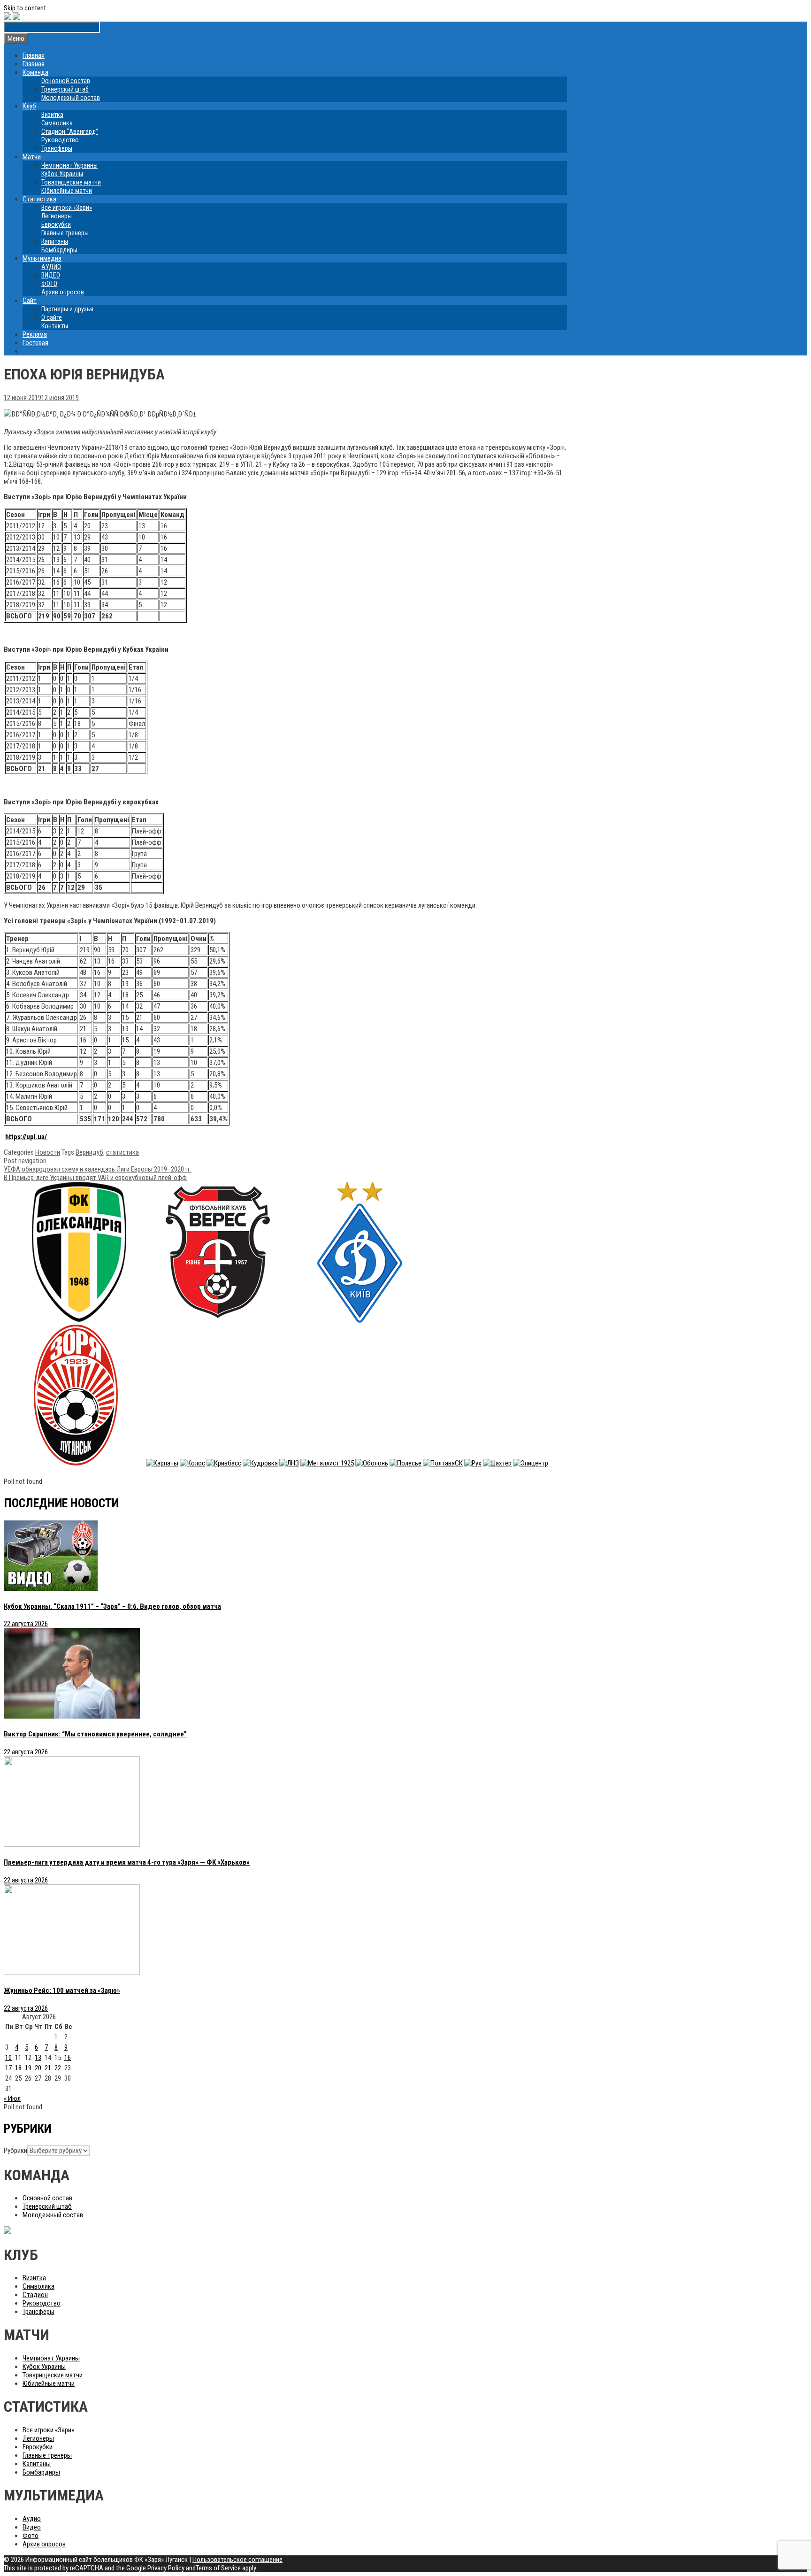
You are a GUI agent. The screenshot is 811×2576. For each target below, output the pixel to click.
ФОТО (49, 284)
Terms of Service (218, 2568)
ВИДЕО (51, 275)
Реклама (35, 334)
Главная (34, 55)
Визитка (52, 115)
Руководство (60, 140)
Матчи (32, 157)
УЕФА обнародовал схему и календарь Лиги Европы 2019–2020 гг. (98, 1169)
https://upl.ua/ (26, 1137)
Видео (32, 2527)
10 (8, 2058)
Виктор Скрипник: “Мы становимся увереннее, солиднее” (95, 1734)
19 (28, 2068)
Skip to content (25, 8)
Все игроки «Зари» (67, 208)
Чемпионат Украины (69, 165)
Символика (57, 123)
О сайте (52, 317)
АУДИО (51, 267)
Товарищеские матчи (71, 182)
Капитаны (55, 241)
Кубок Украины (62, 174)
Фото (31, 2536)
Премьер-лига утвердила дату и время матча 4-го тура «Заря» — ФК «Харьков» (127, 1862)
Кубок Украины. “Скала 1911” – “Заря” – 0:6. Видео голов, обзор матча (112, 1606)
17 (8, 2068)
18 (18, 2068)
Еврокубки (56, 224)
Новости (48, 1152)
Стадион (35, 2295)
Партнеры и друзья (67, 309)
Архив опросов (63, 292)
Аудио (32, 2519)
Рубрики (15, 2151)
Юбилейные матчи (67, 191)
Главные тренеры (65, 233)
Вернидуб (89, 1152)
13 (38, 2058)
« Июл (12, 2098)
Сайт (30, 301)
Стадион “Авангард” (70, 131)
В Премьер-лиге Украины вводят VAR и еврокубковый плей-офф (95, 1178)
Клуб (29, 106)
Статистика (39, 199)
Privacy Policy (166, 2568)
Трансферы (57, 148)
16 (68, 2058)
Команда (35, 72)
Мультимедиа (42, 258)
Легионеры (57, 216)
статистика (122, 1152)
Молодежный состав (71, 98)
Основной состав (66, 81)
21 (48, 2068)
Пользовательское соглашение (237, 2560)
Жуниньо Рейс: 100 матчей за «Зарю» (62, 1990)
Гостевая (35, 343)
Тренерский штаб (65, 89)
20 (38, 2068)
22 (58, 2068)
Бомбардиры (59, 250)
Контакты (55, 326)
